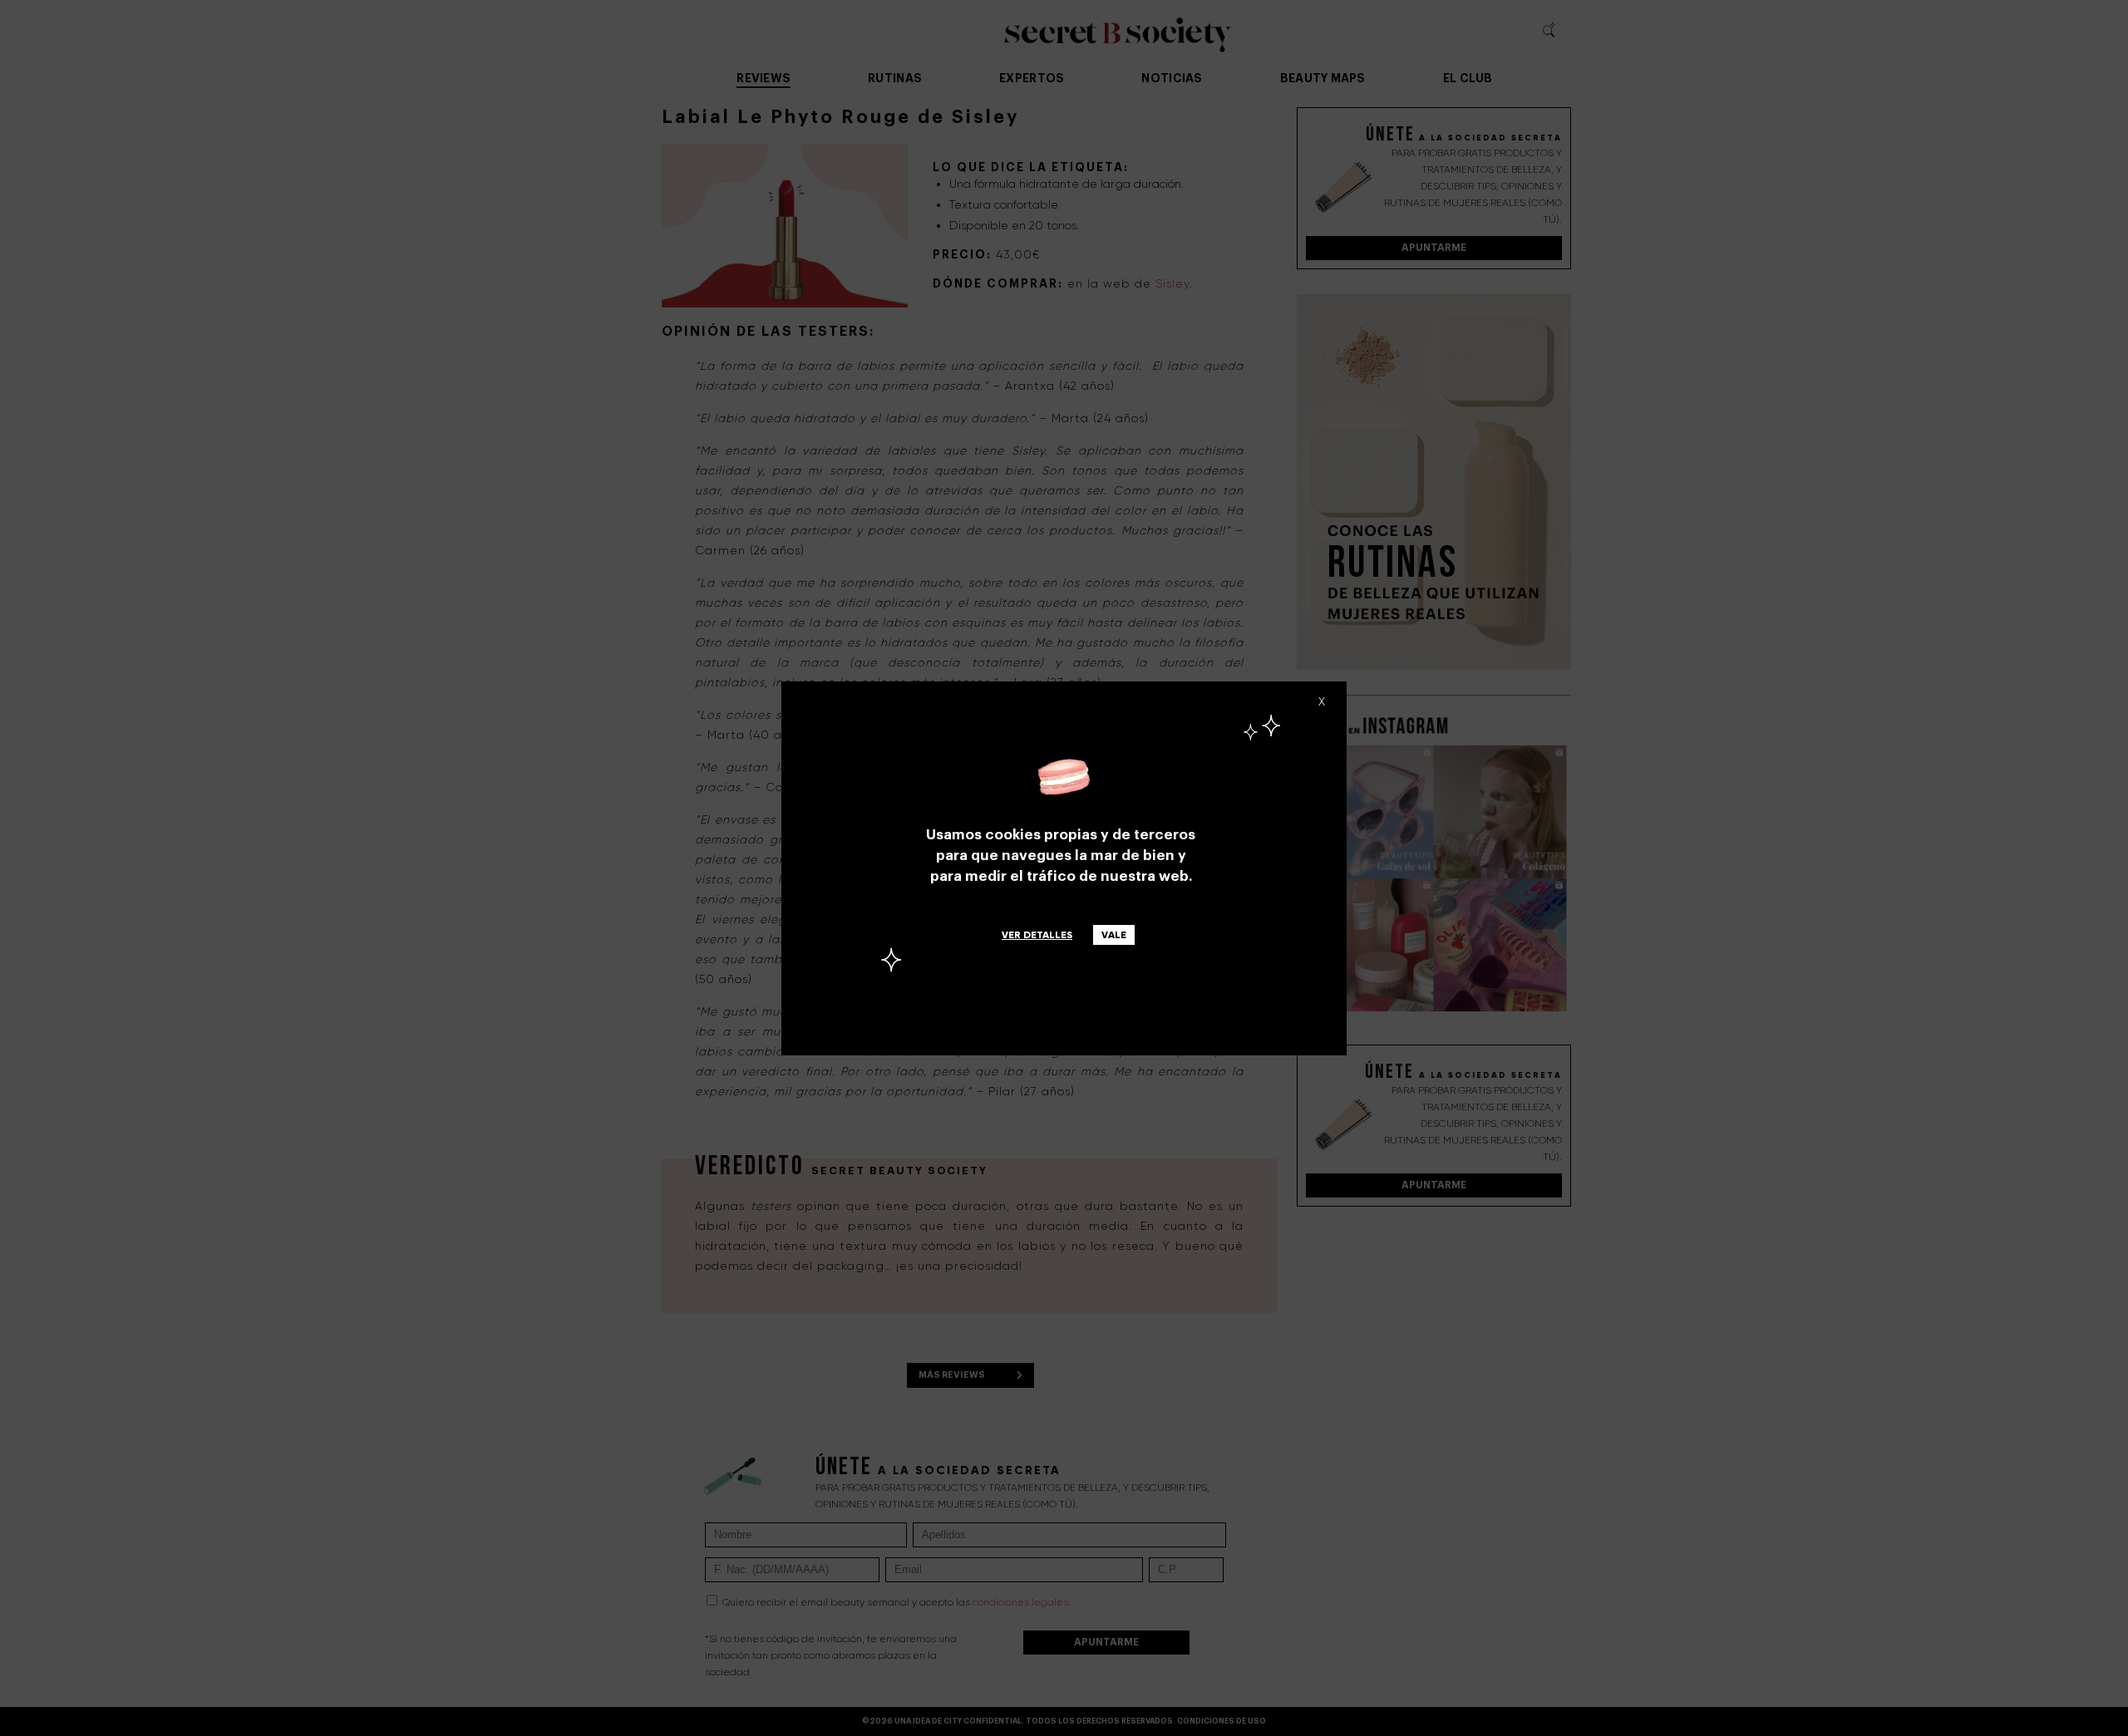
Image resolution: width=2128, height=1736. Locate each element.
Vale (1114, 935)
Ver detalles (1037, 935)
